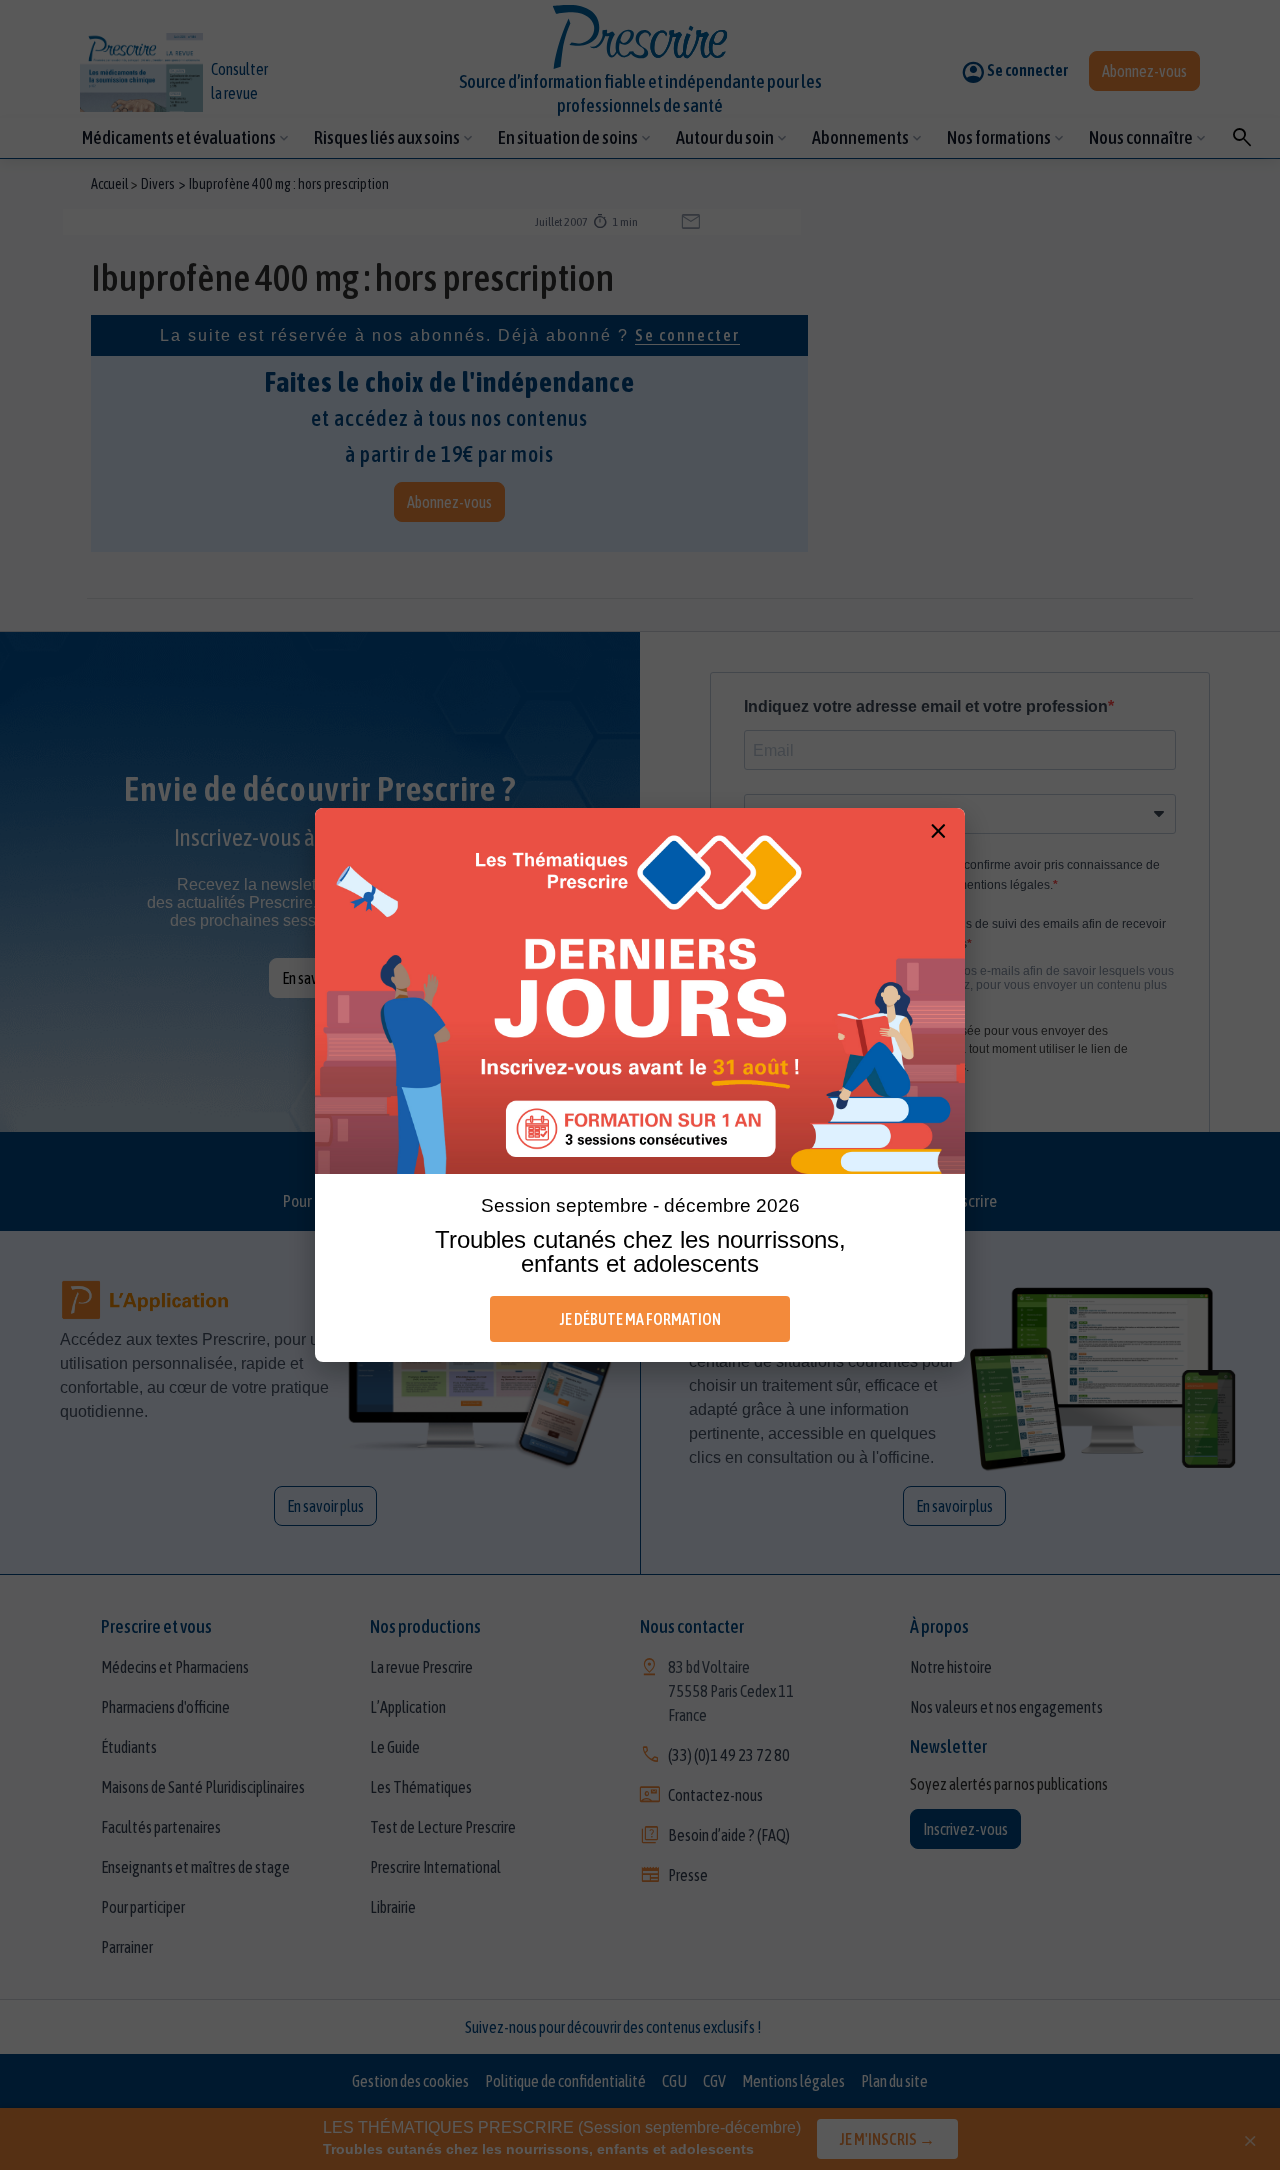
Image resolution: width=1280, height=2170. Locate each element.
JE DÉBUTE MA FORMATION (640, 1319)
